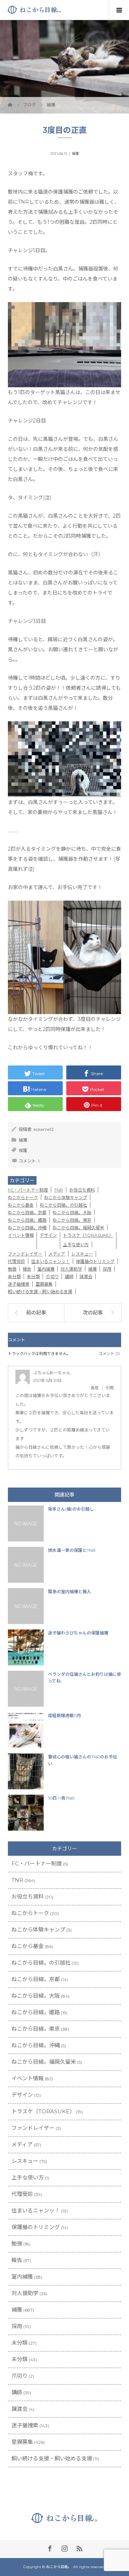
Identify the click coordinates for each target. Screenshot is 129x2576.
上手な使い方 (76, 1245)
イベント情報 (21, 1235)
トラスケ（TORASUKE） (88, 1235)
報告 (27, 1269)
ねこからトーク (23, 1197)
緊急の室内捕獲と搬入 (70, 1592)
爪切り (52, 1277)
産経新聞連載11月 (64, 1715)
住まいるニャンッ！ (51, 1261)
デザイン (48, 1235)
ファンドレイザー (25, 1254)
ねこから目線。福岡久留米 (78, 1228)
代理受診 (16, 1261)
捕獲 (75, 154)
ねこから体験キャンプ (66, 1197)
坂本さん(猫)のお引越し (71, 1509)
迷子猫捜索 (19, 1284)
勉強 (12, 1269)
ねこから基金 (21, 1205)
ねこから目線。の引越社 (63, 1205)
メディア (57, 1254)
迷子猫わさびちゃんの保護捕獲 (78, 1633)
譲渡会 (86, 1277)
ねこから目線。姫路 (27, 1220)
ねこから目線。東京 (72, 1220)
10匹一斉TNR (61, 1798)
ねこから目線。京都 (27, 1213)
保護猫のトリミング (95, 1261)
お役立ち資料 (82, 1190)
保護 (23, 1150)
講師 (69, 1277)
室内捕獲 (46, 1269)
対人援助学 (71, 1269)
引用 (110, 1388)
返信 (95, 1388)
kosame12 (44, 1129)
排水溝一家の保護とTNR (72, 1550)
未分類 (14, 1277)
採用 (107, 1269)
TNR (59, 1190)
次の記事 (93, 1313)
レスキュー (82, 1254)
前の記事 (36, 1313)
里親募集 (44, 1284)
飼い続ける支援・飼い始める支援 (40, 1292)
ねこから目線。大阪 (72, 1213)
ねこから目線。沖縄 (27, 1228)
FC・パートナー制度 (28, 1190)
